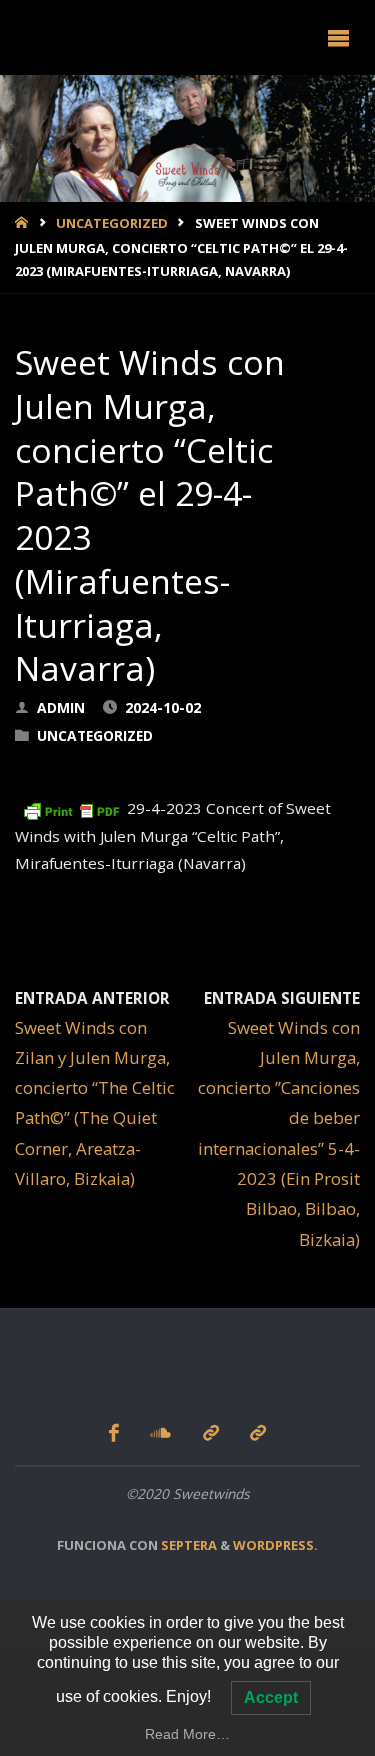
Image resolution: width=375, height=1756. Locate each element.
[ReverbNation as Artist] (258, 1432)
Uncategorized (112, 223)
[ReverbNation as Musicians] (211, 1432)
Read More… (187, 1734)
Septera (187, 1545)
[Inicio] (23, 223)
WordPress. (275, 1545)
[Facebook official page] (114, 1432)
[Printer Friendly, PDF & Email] (71, 808)
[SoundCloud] (161, 1432)
